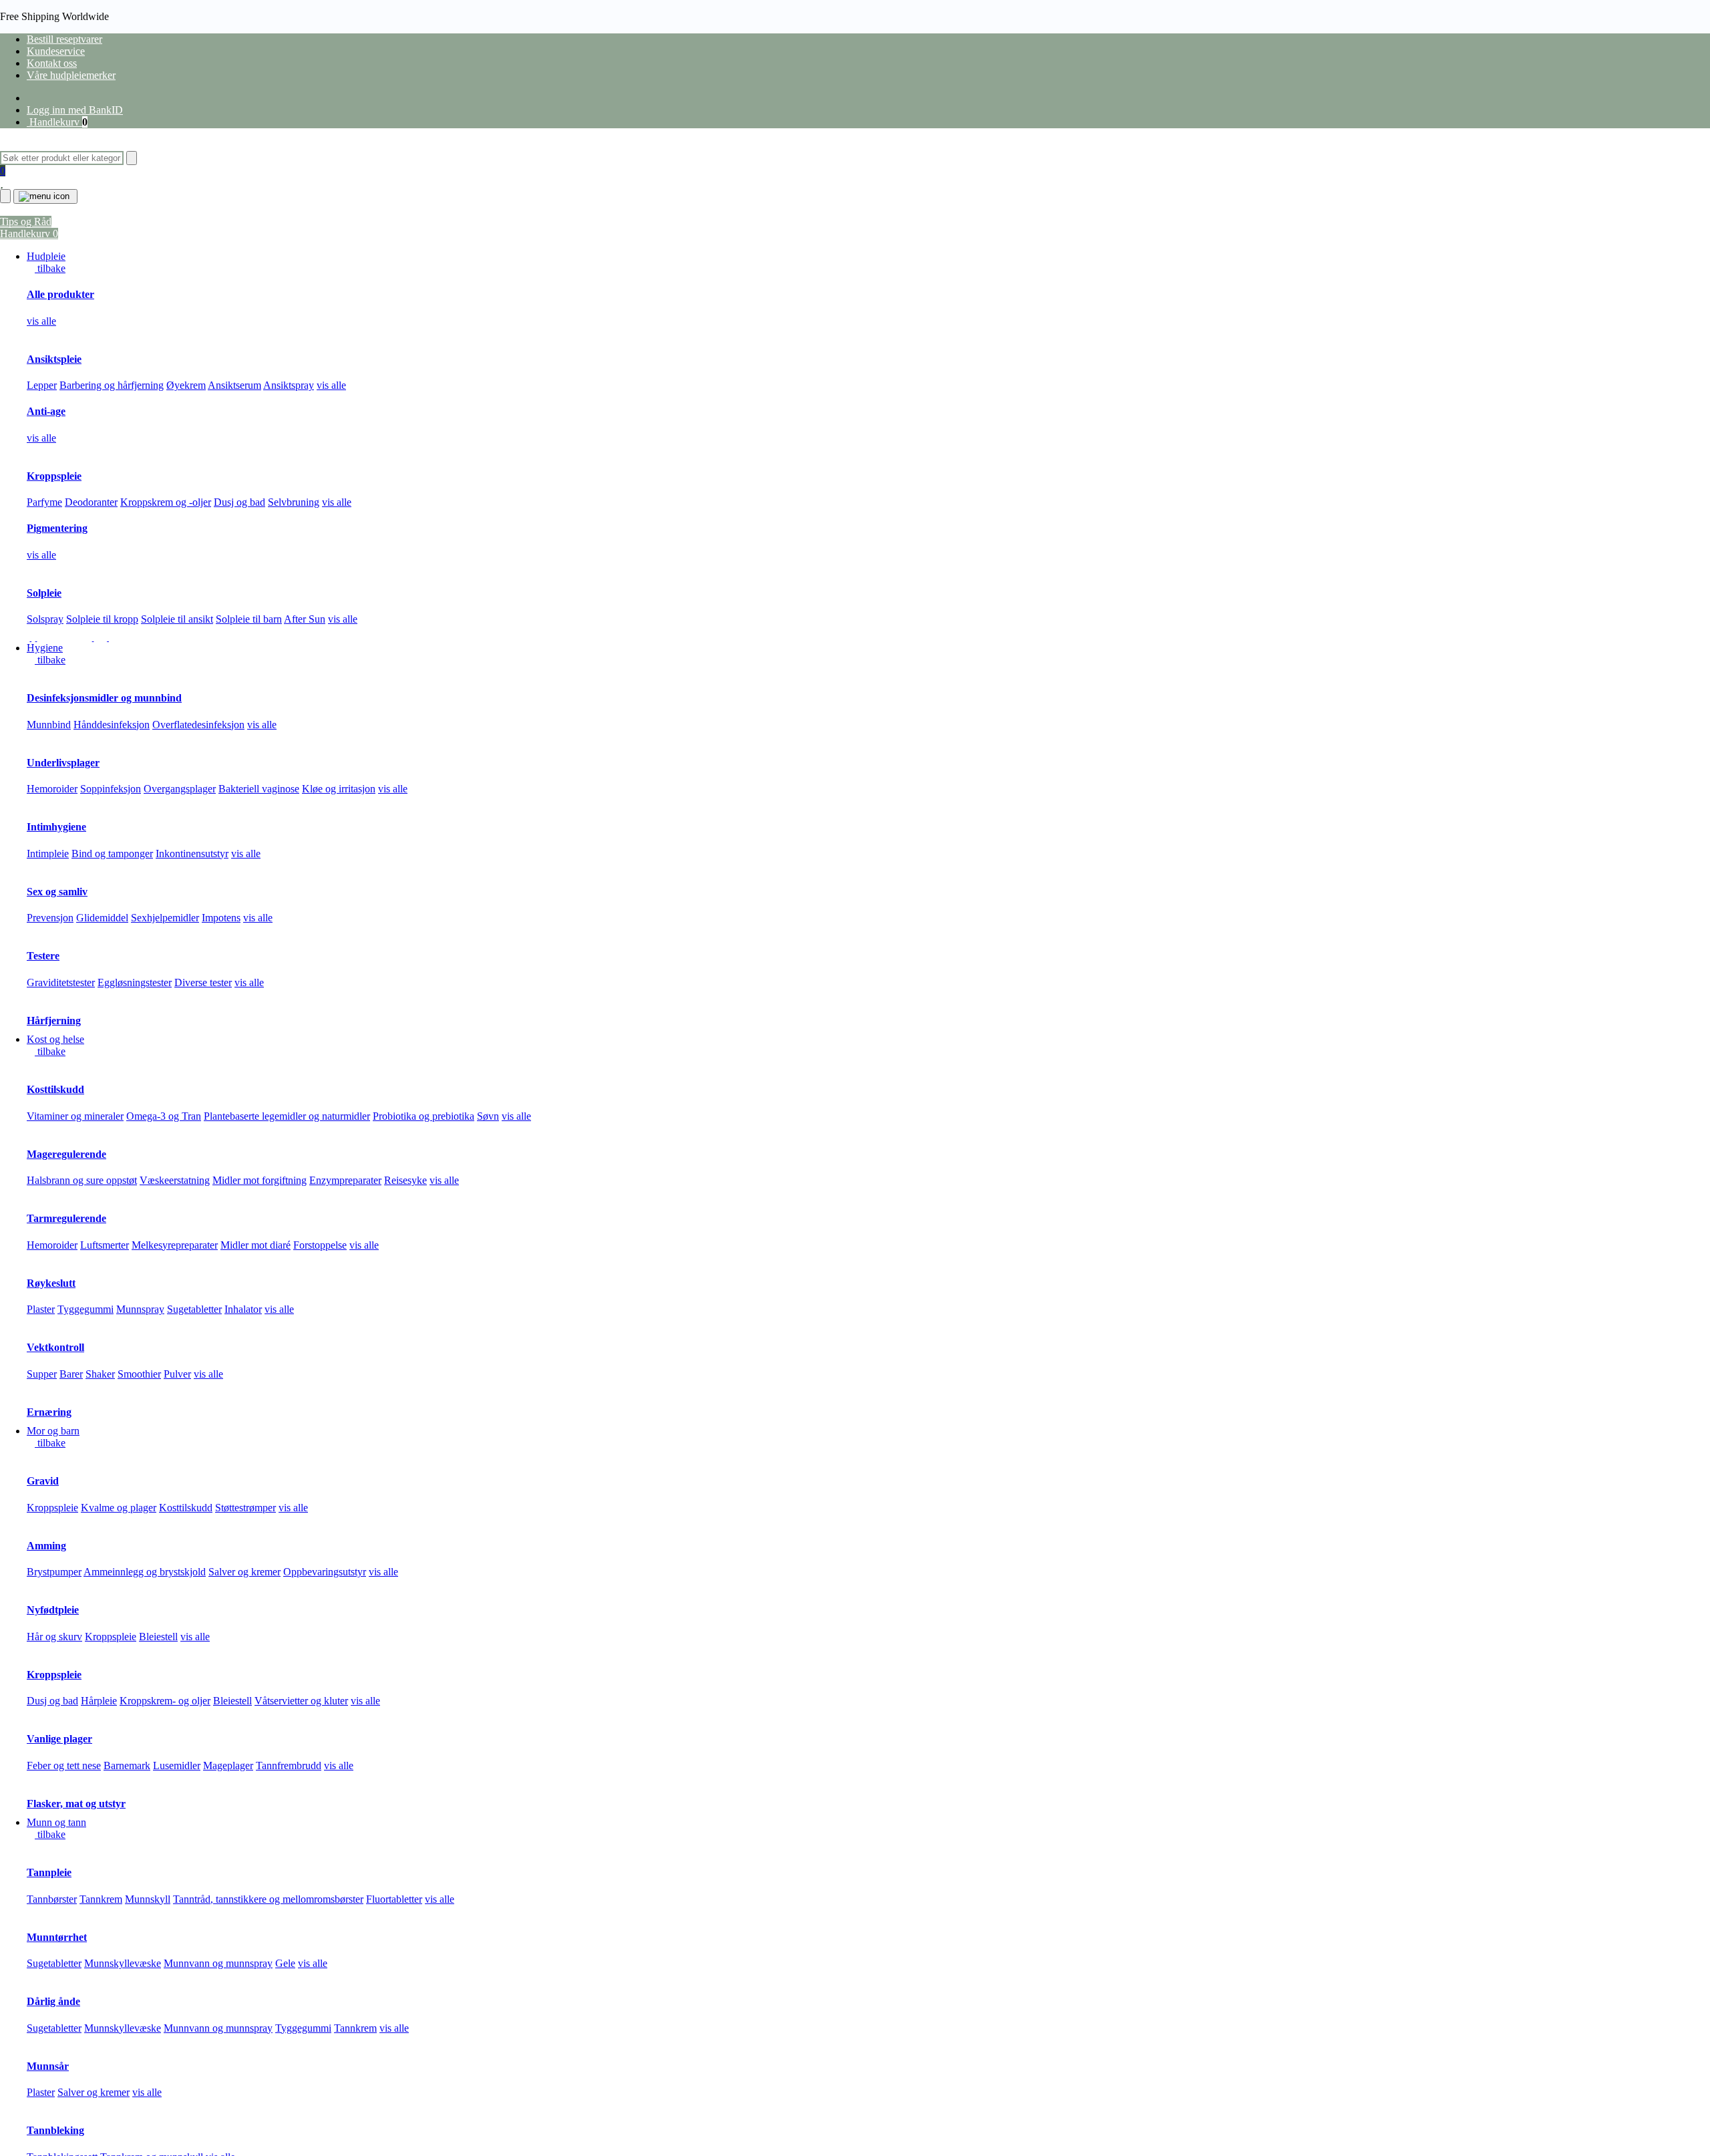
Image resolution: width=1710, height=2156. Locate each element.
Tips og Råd (26, 221)
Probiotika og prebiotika (423, 1116)
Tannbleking (55, 2130)
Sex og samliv (57, 892)
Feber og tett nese (64, 1765)
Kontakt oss (52, 63)
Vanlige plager (59, 1739)
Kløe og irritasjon (339, 789)
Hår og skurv (54, 1637)
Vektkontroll (55, 1347)
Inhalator (243, 1309)
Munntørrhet (57, 1937)
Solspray (45, 619)
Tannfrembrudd (289, 1765)
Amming (46, 1546)
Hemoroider (52, 789)
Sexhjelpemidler (165, 918)
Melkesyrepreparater (175, 1245)
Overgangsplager (180, 789)
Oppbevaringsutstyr (325, 1572)
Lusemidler (177, 1765)
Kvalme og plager (119, 1508)
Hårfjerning (54, 1021)
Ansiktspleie (54, 359)
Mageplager (228, 1765)
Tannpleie (49, 1872)
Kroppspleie (54, 476)
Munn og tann (56, 1822)
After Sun (305, 619)
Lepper (42, 385)
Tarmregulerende (66, 1218)
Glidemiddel (102, 918)
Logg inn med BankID (75, 110)
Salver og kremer (244, 1572)
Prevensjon (50, 918)
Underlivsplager (63, 763)
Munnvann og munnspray (218, 1963)
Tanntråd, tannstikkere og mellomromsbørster (268, 1899)
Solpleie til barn (249, 619)
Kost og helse (55, 1039)
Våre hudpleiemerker (71, 75)
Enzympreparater (345, 1180)
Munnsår (48, 2066)
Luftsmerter (105, 1245)
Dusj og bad (239, 502)
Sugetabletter (194, 1309)
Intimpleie (48, 854)
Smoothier (139, 1374)
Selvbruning (294, 502)
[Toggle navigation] (45, 196)
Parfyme (44, 502)
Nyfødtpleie (53, 1610)
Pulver (177, 1374)
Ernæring (49, 1412)
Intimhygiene (56, 827)
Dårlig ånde (53, 2001)
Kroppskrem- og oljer (165, 1701)
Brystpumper (54, 1572)
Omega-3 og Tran (164, 1116)
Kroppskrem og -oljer (166, 502)
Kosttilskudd (55, 1089)
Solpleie (44, 593)
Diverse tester (203, 982)
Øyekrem (186, 385)
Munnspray (140, 1309)
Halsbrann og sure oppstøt (82, 1180)
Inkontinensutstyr (192, 854)
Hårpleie (99, 1701)
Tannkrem (101, 1899)
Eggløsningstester (135, 982)
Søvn (488, 1116)
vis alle (41, 321)
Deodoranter (91, 502)
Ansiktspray (289, 385)
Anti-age (46, 411)
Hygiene (45, 648)
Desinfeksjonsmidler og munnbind (104, 698)
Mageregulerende (66, 1154)
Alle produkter (60, 294)
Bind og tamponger (112, 854)
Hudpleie (46, 256)
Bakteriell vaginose (259, 789)
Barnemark (127, 1765)
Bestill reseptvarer (64, 39)
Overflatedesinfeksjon (198, 725)
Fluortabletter (394, 1899)
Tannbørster (52, 1899)
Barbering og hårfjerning (112, 385)
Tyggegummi (85, 1309)
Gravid (43, 1481)
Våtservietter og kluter (301, 1701)
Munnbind (49, 725)
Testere (43, 956)
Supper (42, 1374)
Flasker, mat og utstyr (76, 1804)
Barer (71, 1374)
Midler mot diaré (255, 1245)
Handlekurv (57, 122)
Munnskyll (148, 1899)
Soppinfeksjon (111, 789)
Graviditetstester (61, 982)
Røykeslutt (51, 1283)
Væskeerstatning (175, 1180)
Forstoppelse (320, 1245)
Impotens (221, 918)
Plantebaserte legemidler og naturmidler (287, 1116)
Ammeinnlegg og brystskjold (145, 1572)
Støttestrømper (245, 1508)
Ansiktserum (234, 385)
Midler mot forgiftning (260, 1180)
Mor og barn (53, 1431)
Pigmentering (57, 528)
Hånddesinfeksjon (112, 725)
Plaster (41, 1309)
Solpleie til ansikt (177, 619)
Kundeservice (56, 51)
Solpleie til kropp (102, 619)
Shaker (100, 1374)
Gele (285, 1963)
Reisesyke (405, 1180)
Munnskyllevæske (123, 1963)
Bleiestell (158, 1637)
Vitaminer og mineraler (75, 1116)
